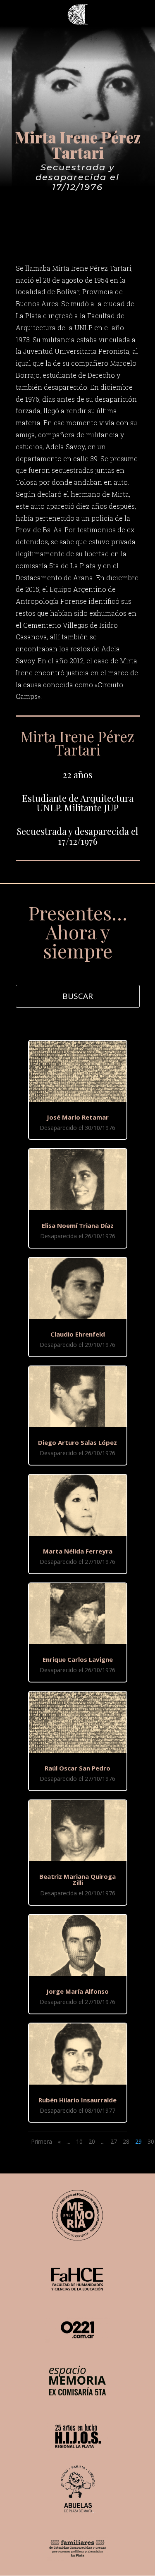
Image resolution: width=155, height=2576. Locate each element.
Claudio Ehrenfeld (78, 1334)
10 (79, 2141)
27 (114, 2141)
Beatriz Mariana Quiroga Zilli (77, 1879)
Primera (42, 2141)
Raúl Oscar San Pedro (77, 1768)
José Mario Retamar (78, 1117)
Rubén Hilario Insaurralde (77, 2100)
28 (126, 2141)
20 (92, 2141)
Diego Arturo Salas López (77, 1442)
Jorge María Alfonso (77, 1991)
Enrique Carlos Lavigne (78, 1659)
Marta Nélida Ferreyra (78, 1551)
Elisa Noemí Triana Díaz (78, 1225)
